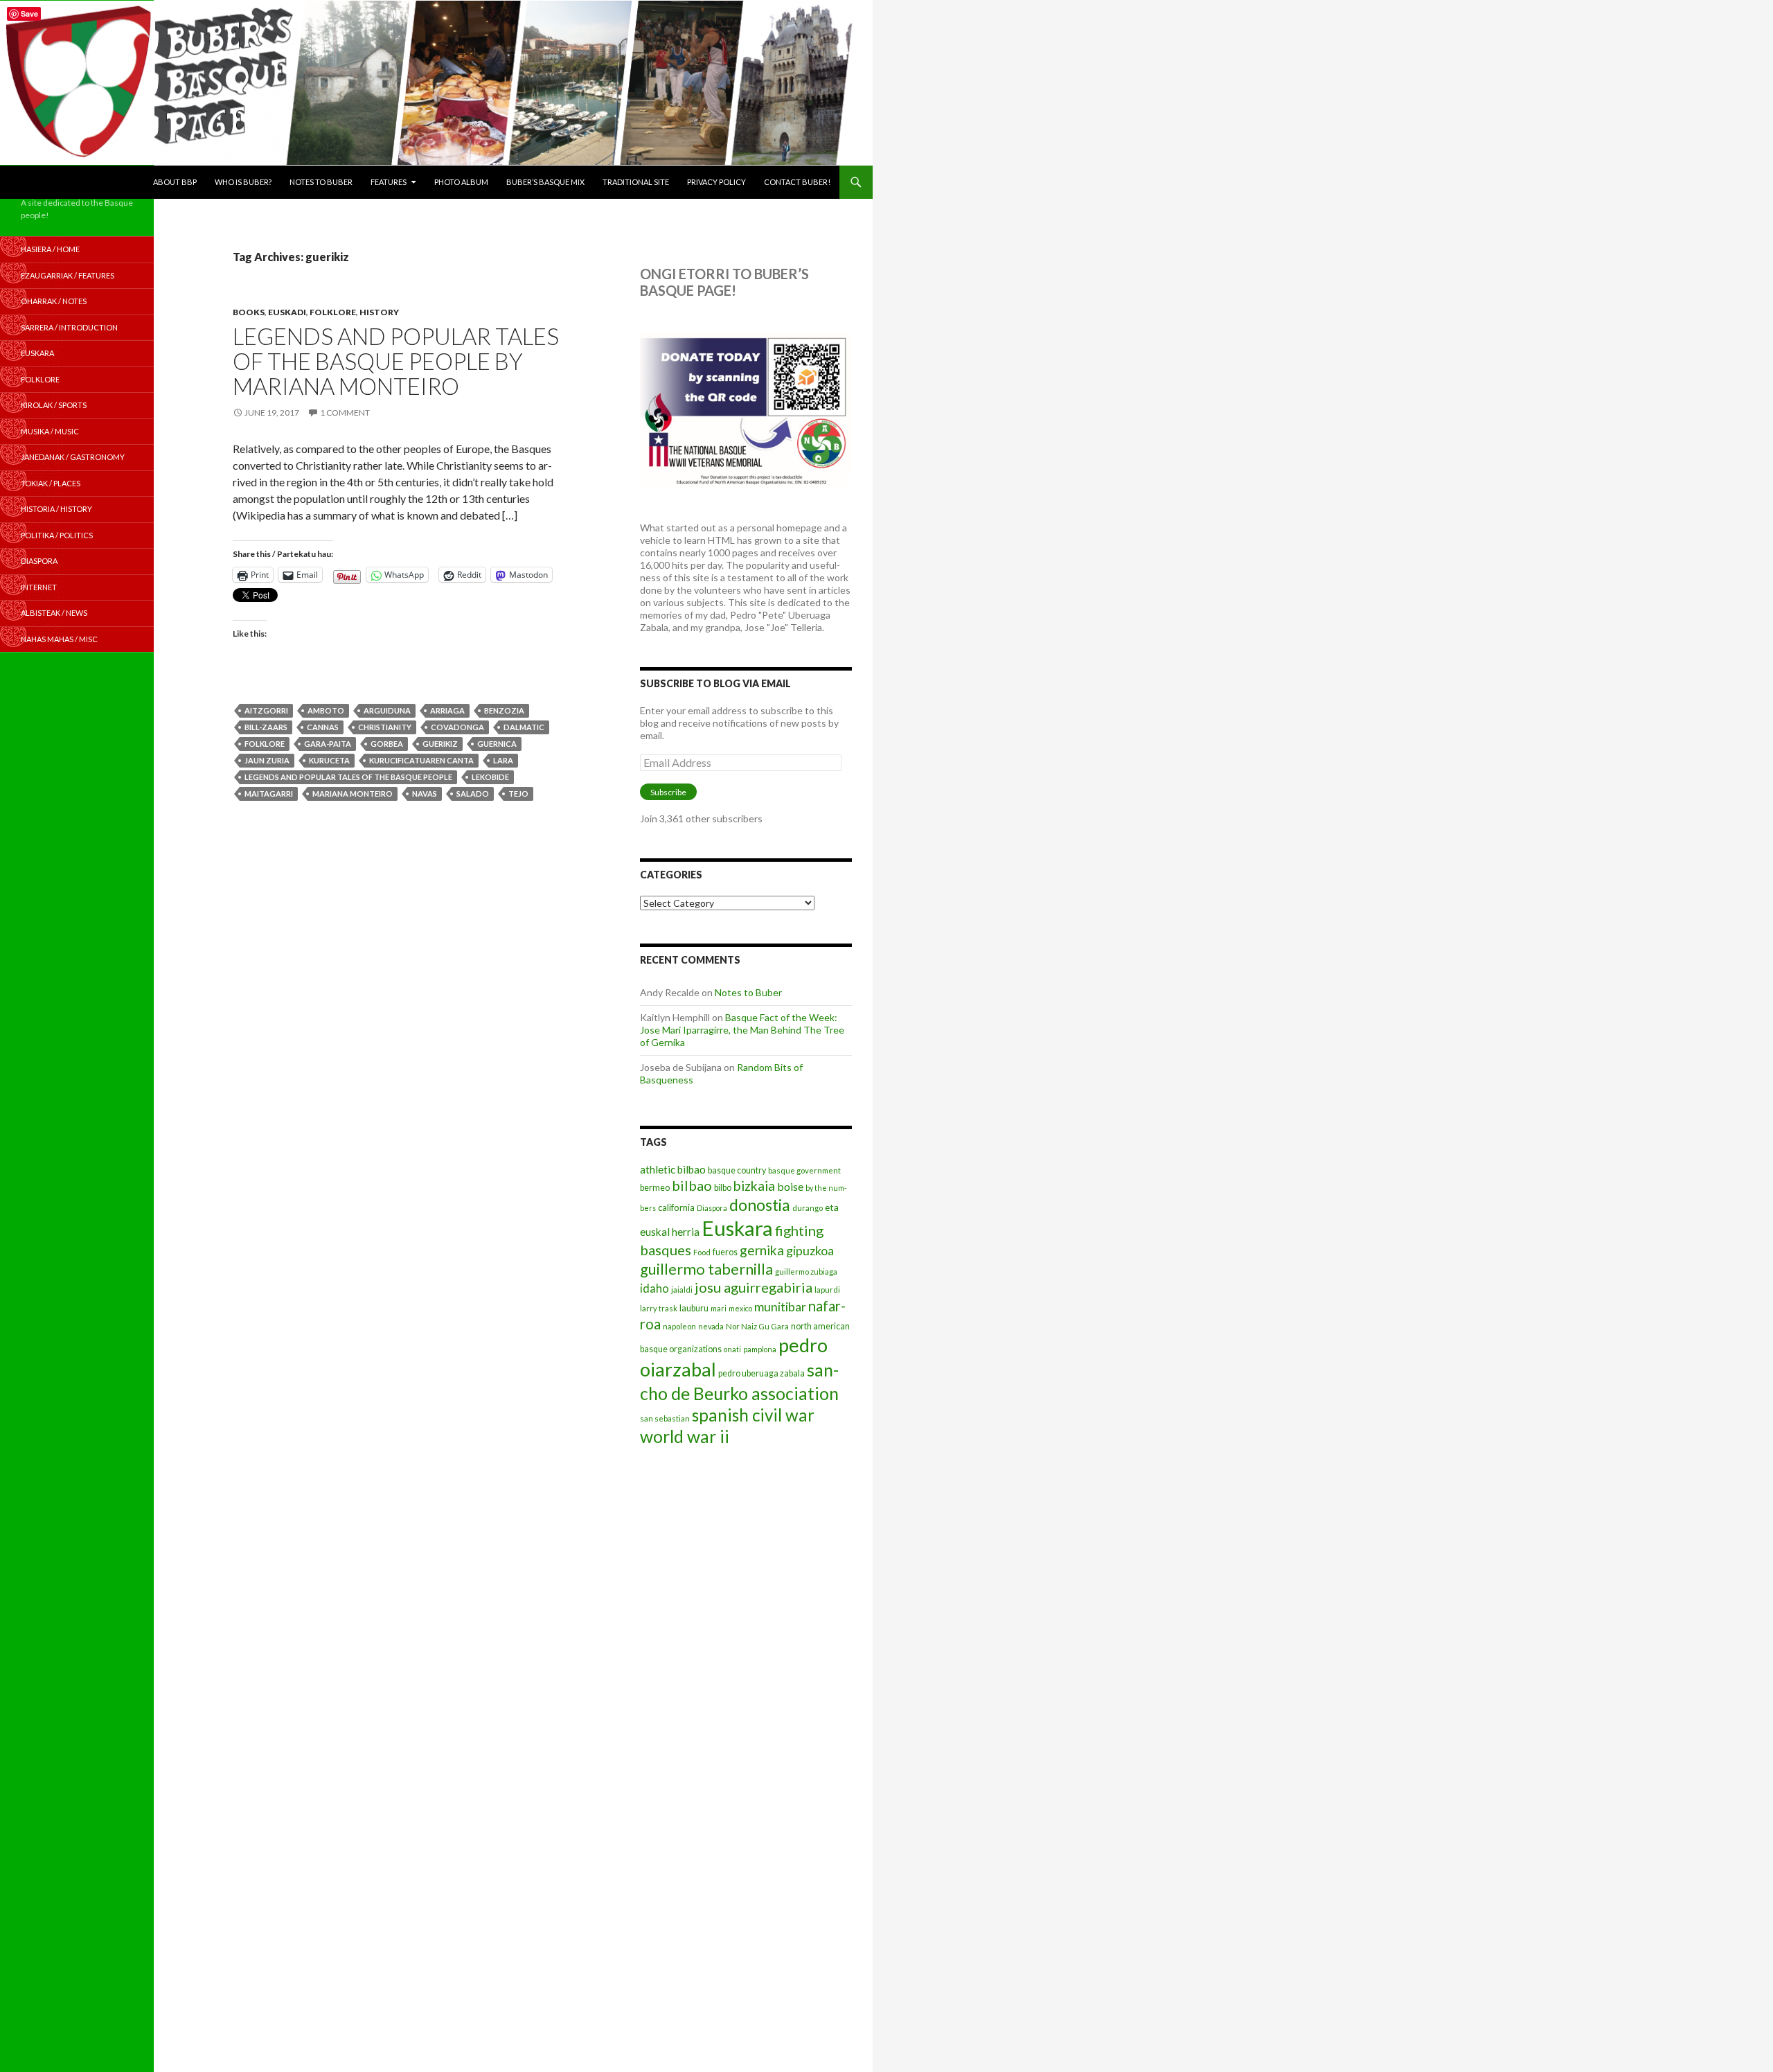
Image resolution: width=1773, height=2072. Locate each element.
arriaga (447, 710)
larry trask (659, 1308)
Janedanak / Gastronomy (73, 457)
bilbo (723, 1188)
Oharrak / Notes (54, 301)
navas (425, 794)
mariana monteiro (353, 794)
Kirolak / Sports (54, 405)
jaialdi (682, 1290)
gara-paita (328, 744)
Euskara (737, 1228)
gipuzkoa (810, 1250)
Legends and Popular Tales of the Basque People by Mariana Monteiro (396, 361)
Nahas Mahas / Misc (59, 639)
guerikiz (440, 744)
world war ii (685, 1436)
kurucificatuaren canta (421, 760)
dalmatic (524, 727)
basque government (804, 1170)
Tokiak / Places (51, 483)
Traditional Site (636, 182)
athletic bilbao (673, 1169)
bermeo (655, 1188)
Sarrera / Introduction (69, 327)
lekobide (490, 777)
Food (702, 1252)
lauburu (694, 1308)
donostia (760, 1205)
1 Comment (345, 413)
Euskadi (287, 312)
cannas (323, 727)
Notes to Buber (321, 182)
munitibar (780, 1307)
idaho (654, 1288)
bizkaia (754, 1186)
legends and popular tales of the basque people (348, 777)
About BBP (175, 182)
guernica (497, 744)
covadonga (457, 727)
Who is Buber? (243, 182)
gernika (762, 1250)
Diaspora (712, 1208)
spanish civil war (753, 1415)
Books (249, 312)
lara (503, 760)
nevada (711, 1326)
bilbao (692, 1185)
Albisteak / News (54, 613)
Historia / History (56, 509)
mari (719, 1308)
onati (732, 1349)
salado (473, 794)
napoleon (679, 1326)
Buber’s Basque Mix (545, 182)
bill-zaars (266, 727)
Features (389, 182)
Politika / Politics (57, 535)
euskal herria (670, 1232)
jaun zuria (267, 760)
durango (808, 1208)
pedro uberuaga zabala (761, 1373)
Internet (39, 587)
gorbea (387, 744)
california (676, 1207)
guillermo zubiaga (806, 1272)
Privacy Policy (716, 182)
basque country (737, 1170)
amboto (326, 710)
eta (832, 1207)
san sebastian (665, 1418)
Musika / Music (50, 431)
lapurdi (827, 1290)
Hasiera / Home (50, 249)
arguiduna (387, 710)
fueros (725, 1252)
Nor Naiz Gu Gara (757, 1326)
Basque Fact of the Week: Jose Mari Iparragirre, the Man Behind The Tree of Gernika (742, 1030)
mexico (740, 1308)
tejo (518, 794)
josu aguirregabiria (754, 1287)
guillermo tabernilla (706, 1269)
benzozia (504, 710)
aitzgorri (266, 710)
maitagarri (269, 794)
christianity (385, 727)
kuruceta (329, 760)
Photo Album (461, 182)
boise (790, 1186)
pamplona (760, 1349)
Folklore (333, 312)
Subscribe (668, 792)
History (379, 312)
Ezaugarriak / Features (68, 275)
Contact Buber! (797, 182)
